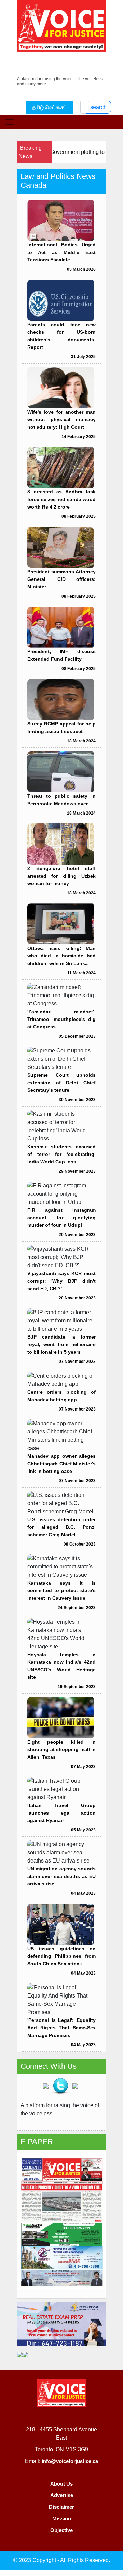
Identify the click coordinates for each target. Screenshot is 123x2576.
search (98, 107)
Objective (61, 2530)
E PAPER (37, 2142)
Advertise (62, 2495)
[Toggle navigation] (10, 122)
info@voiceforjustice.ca (70, 2461)
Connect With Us (49, 2066)
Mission (62, 2519)
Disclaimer (61, 2507)
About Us (61, 2484)
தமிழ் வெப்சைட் (50, 107)
